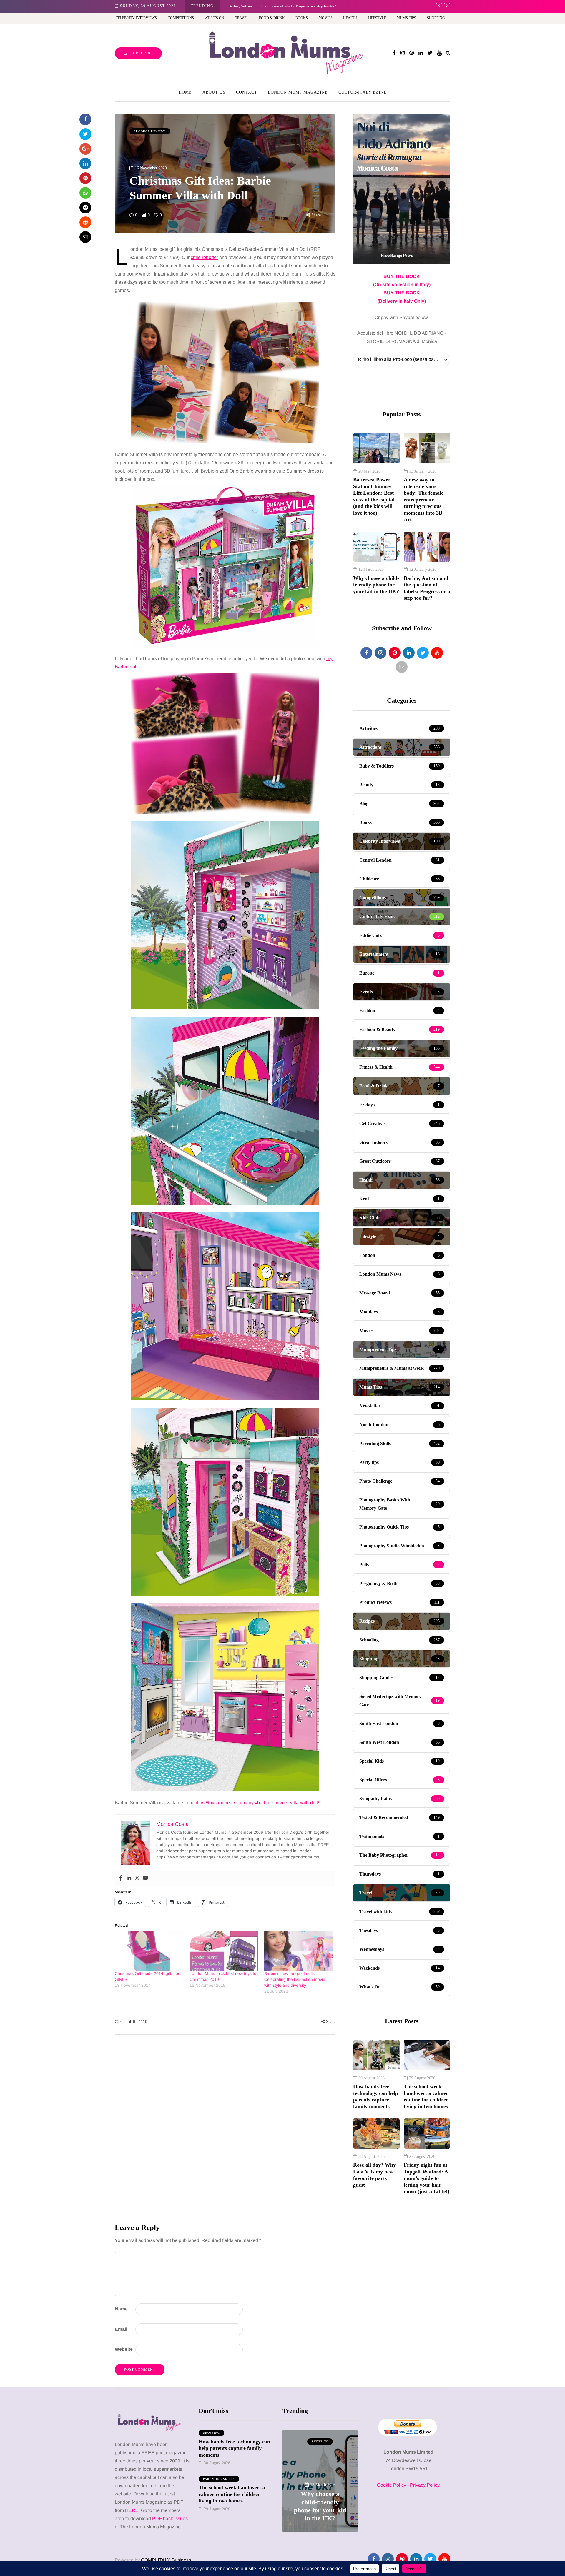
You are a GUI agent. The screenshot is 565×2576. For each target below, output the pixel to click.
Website (124, 2349)
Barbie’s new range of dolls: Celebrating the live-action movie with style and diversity (295, 1979)
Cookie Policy (392, 2485)
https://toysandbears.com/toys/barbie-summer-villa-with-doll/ (257, 1803)
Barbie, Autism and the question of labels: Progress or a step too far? (427, 588)
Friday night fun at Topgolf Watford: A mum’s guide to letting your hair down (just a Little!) (427, 2178)
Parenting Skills (219, 2479)
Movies (326, 18)
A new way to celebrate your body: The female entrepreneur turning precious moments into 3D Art (424, 499)
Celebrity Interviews (136, 18)
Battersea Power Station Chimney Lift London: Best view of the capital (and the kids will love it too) (374, 496)
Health (350, 18)
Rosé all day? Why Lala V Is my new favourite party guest (374, 2175)
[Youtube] (145, 1878)
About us (214, 92)
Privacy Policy (425, 2485)
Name (121, 2309)
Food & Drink (272, 18)
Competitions (181, 18)
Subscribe (142, 53)
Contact (247, 92)
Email (121, 2329)
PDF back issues (170, 2519)
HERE (132, 2510)
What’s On (214, 18)
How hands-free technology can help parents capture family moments (376, 2096)
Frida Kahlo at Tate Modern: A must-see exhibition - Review (276, 6)
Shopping (436, 18)
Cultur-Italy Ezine (363, 92)
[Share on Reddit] (85, 222)
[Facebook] (121, 1878)
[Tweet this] (85, 134)
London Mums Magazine (298, 92)
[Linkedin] (129, 1878)
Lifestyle (377, 18)
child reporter (204, 257)
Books (302, 18)
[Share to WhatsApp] (85, 193)
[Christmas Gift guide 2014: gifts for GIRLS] (149, 1951)
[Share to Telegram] (85, 208)
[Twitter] (137, 1878)
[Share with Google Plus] (85, 149)
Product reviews (150, 131)
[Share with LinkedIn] (85, 163)
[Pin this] (85, 178)
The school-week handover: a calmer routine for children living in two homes (426, 2096)
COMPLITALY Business (166, 2560)
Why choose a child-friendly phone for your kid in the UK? (376, 585)
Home (185, 92)
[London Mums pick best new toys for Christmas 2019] (224, 1951)
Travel (242, 18)
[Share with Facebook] (85, 119)
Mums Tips (406, 18)
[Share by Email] (85, 237)
